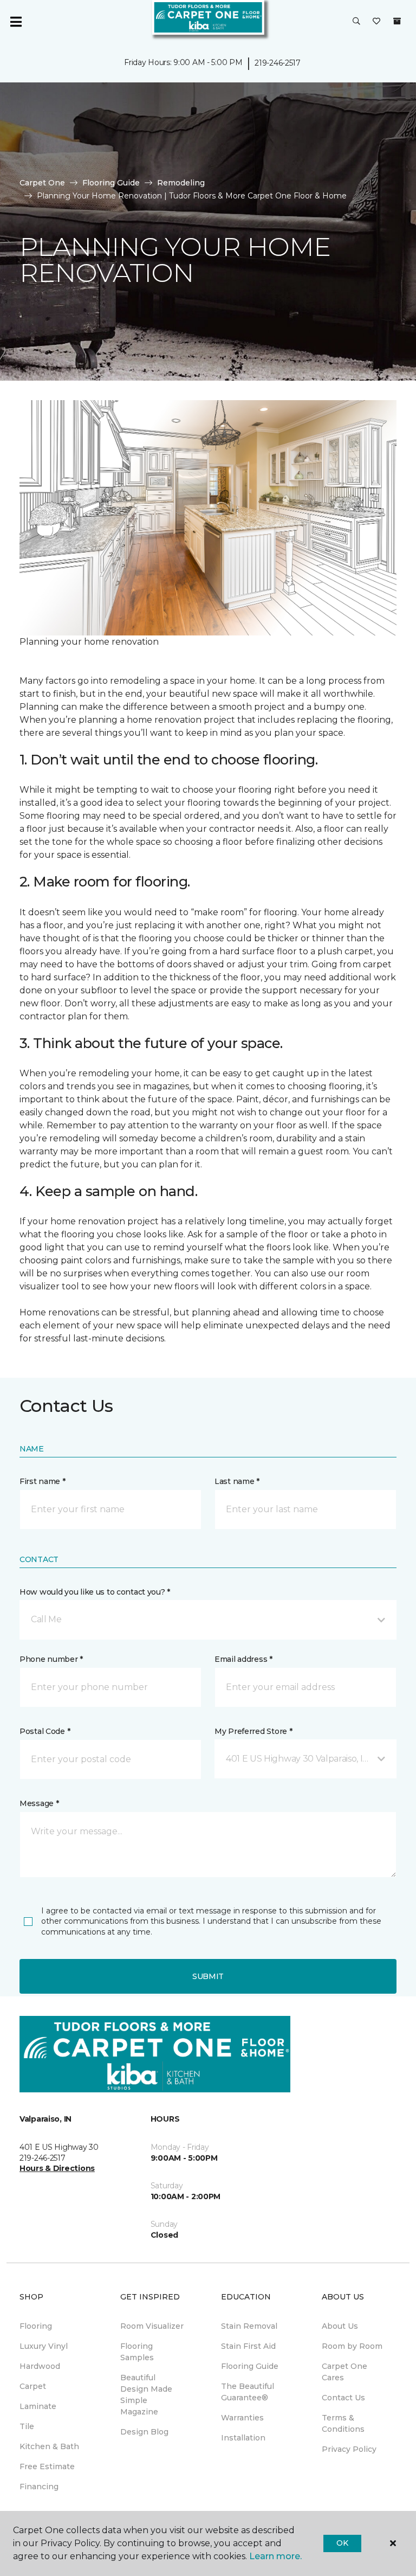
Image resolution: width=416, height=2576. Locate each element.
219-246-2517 (278, 63)
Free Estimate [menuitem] (47, 2466)
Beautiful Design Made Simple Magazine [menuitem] (146, 2395)
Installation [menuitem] (243, 2438)
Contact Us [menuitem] (343, 2398)
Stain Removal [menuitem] (249, 2326)
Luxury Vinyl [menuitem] (44, 2346)
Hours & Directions (57, 2168)
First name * (43, 1481)
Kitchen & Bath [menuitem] (49, 2446)
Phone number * (51, 1659)
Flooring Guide (111, 183)
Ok (342, 2543)
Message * (39, 1803)
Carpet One (42, 183)
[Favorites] (376, 22)
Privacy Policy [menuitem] (349, 2449)
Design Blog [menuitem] (144, 2432)
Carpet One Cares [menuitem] (344, 2372)
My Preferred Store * (253, 1731)
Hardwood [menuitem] (40, 2366)
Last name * (237, 1481)
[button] (356, 22)
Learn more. (275, 2556)
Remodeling (181, 183)
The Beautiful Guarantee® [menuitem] (248, 2392)
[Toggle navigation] (16, 22)
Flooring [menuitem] (36, 2326)
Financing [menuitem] (39, 2487)
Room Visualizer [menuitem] (152, 2326)
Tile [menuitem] (27, 2426)
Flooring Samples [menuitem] (137, 2352)
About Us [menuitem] (340, 2326)
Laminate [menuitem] (38, 2406)
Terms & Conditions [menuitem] (343, 2423)
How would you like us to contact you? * (95, 1592)
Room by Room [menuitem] (352, 2346)
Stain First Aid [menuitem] (248, 2346)
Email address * (243, 1659)
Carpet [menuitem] (33, 2386)
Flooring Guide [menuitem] (250, 2366)
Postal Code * (45, 1731)
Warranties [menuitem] (242, 2418)
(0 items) (397, 21)
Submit (208, 1976)
